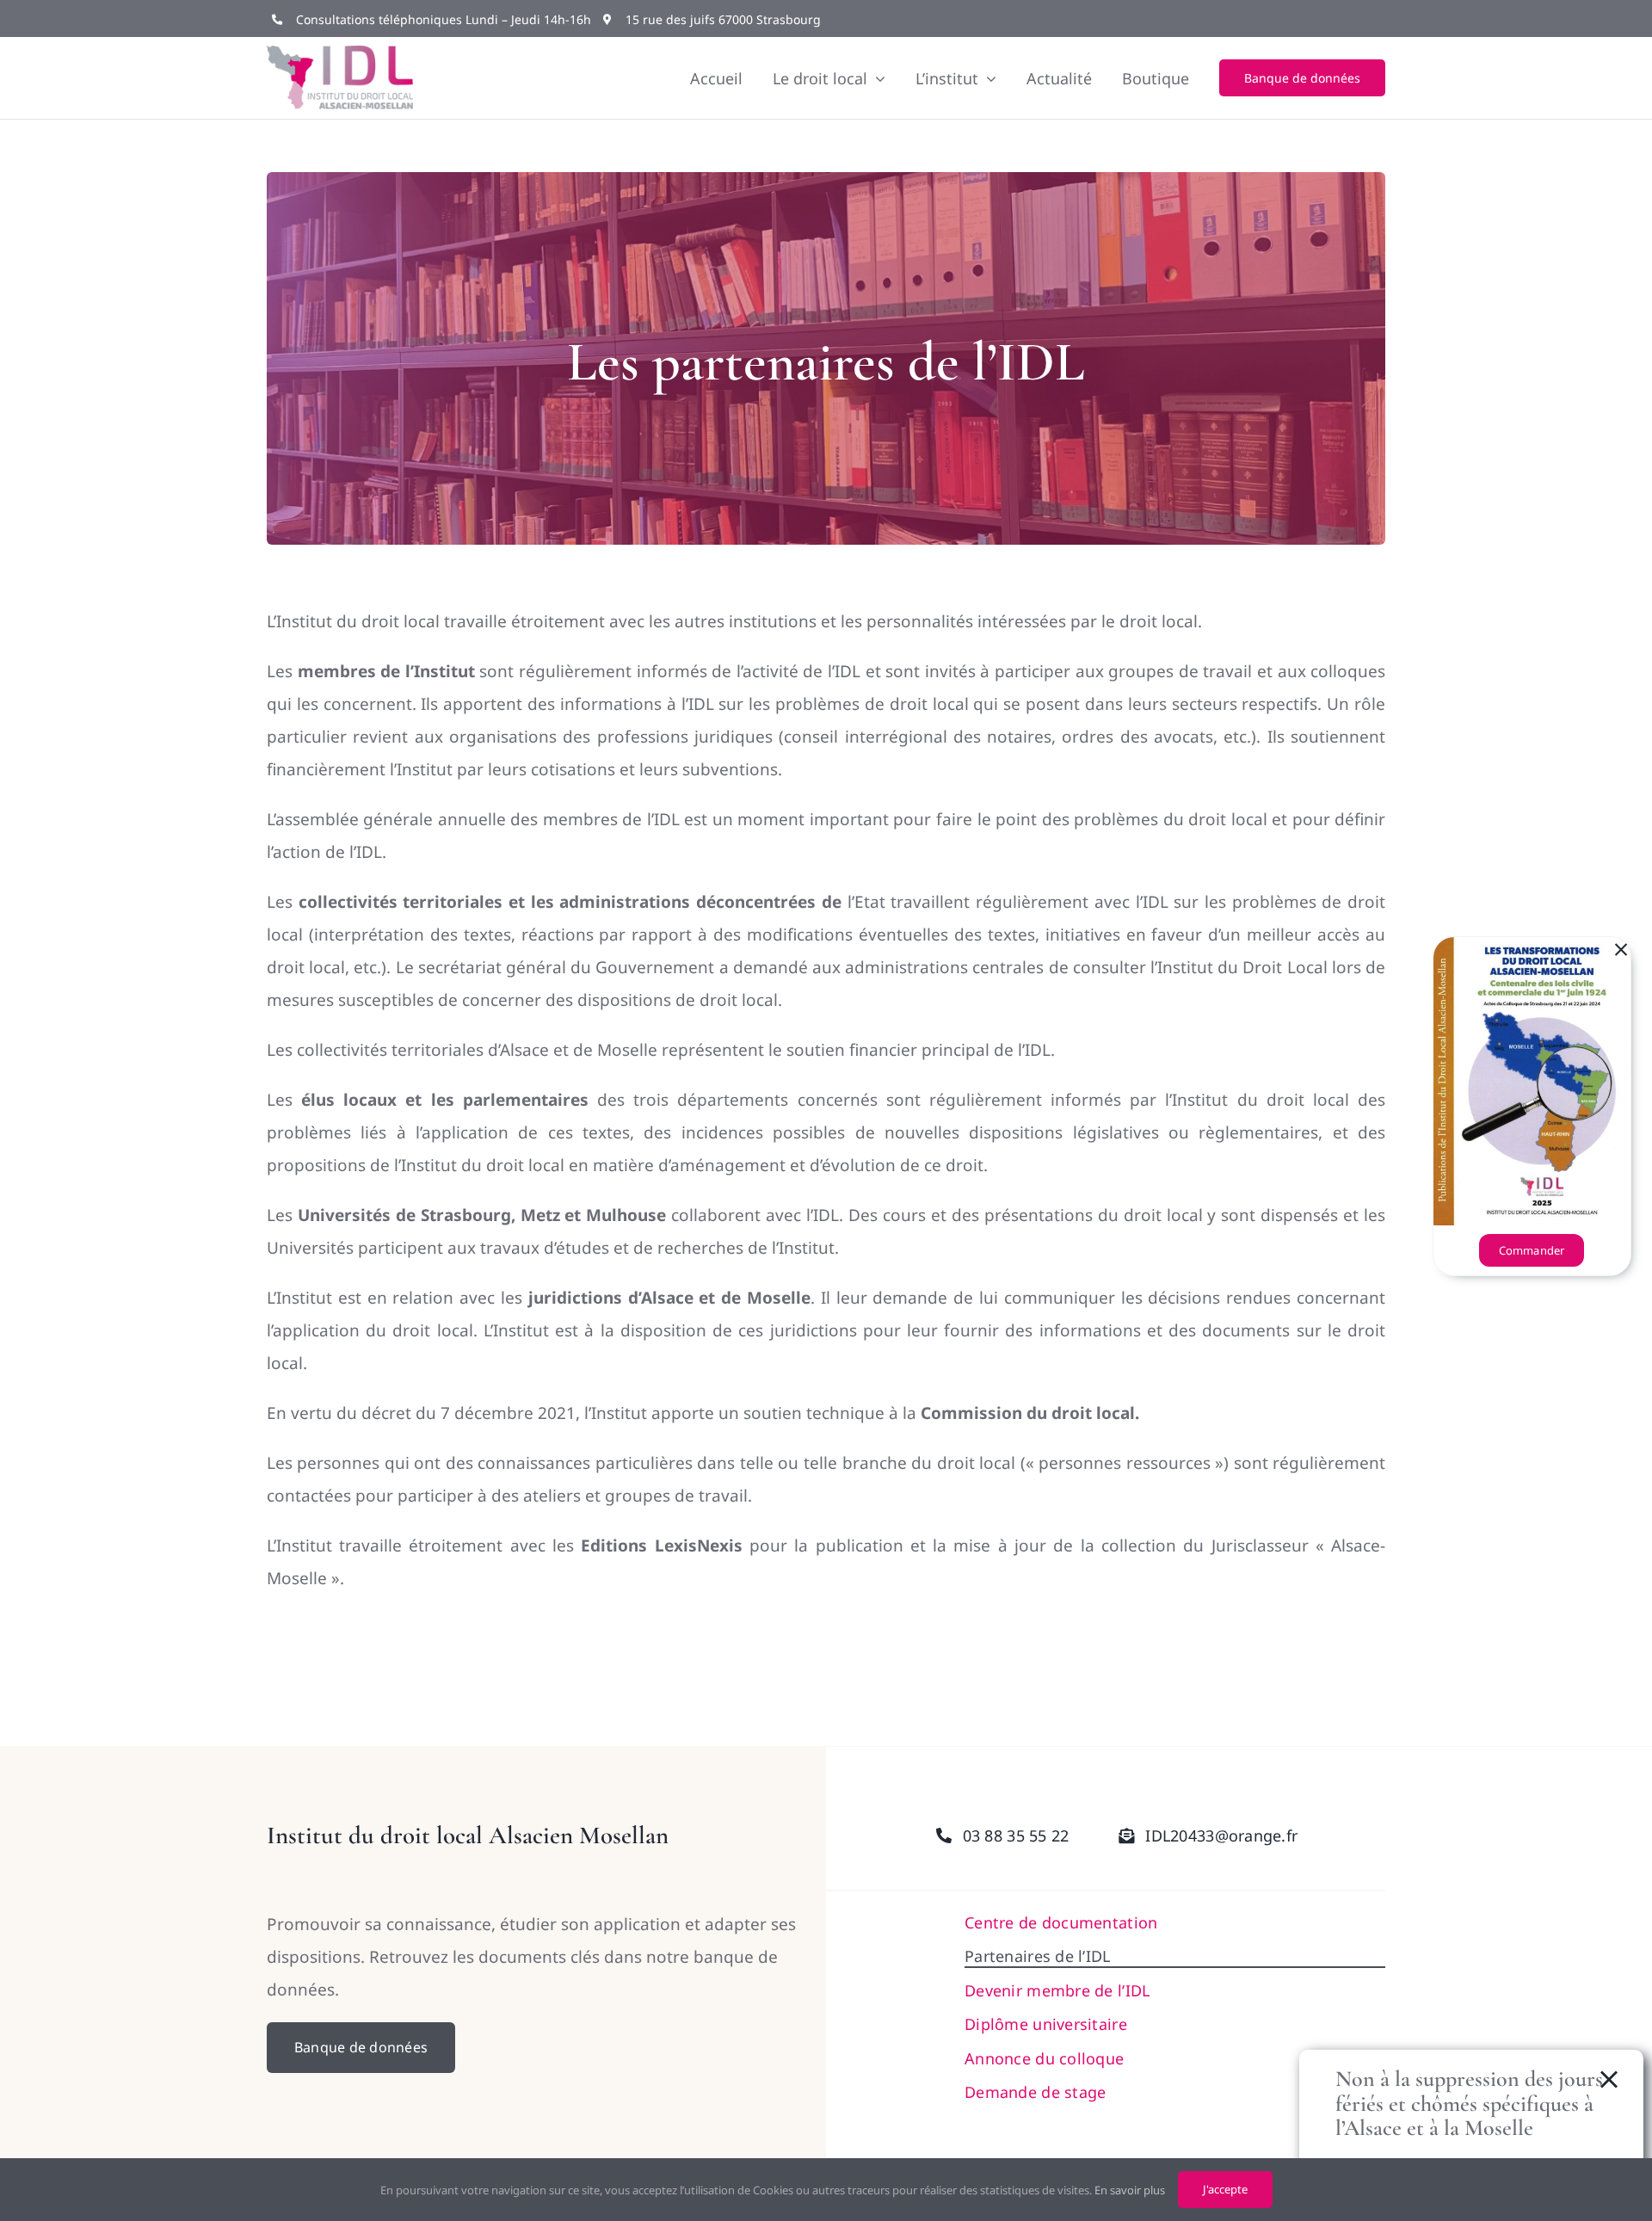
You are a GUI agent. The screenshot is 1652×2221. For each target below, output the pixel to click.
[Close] (1621, 950)
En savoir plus (1130, 2190)
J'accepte (1225, 2189)
